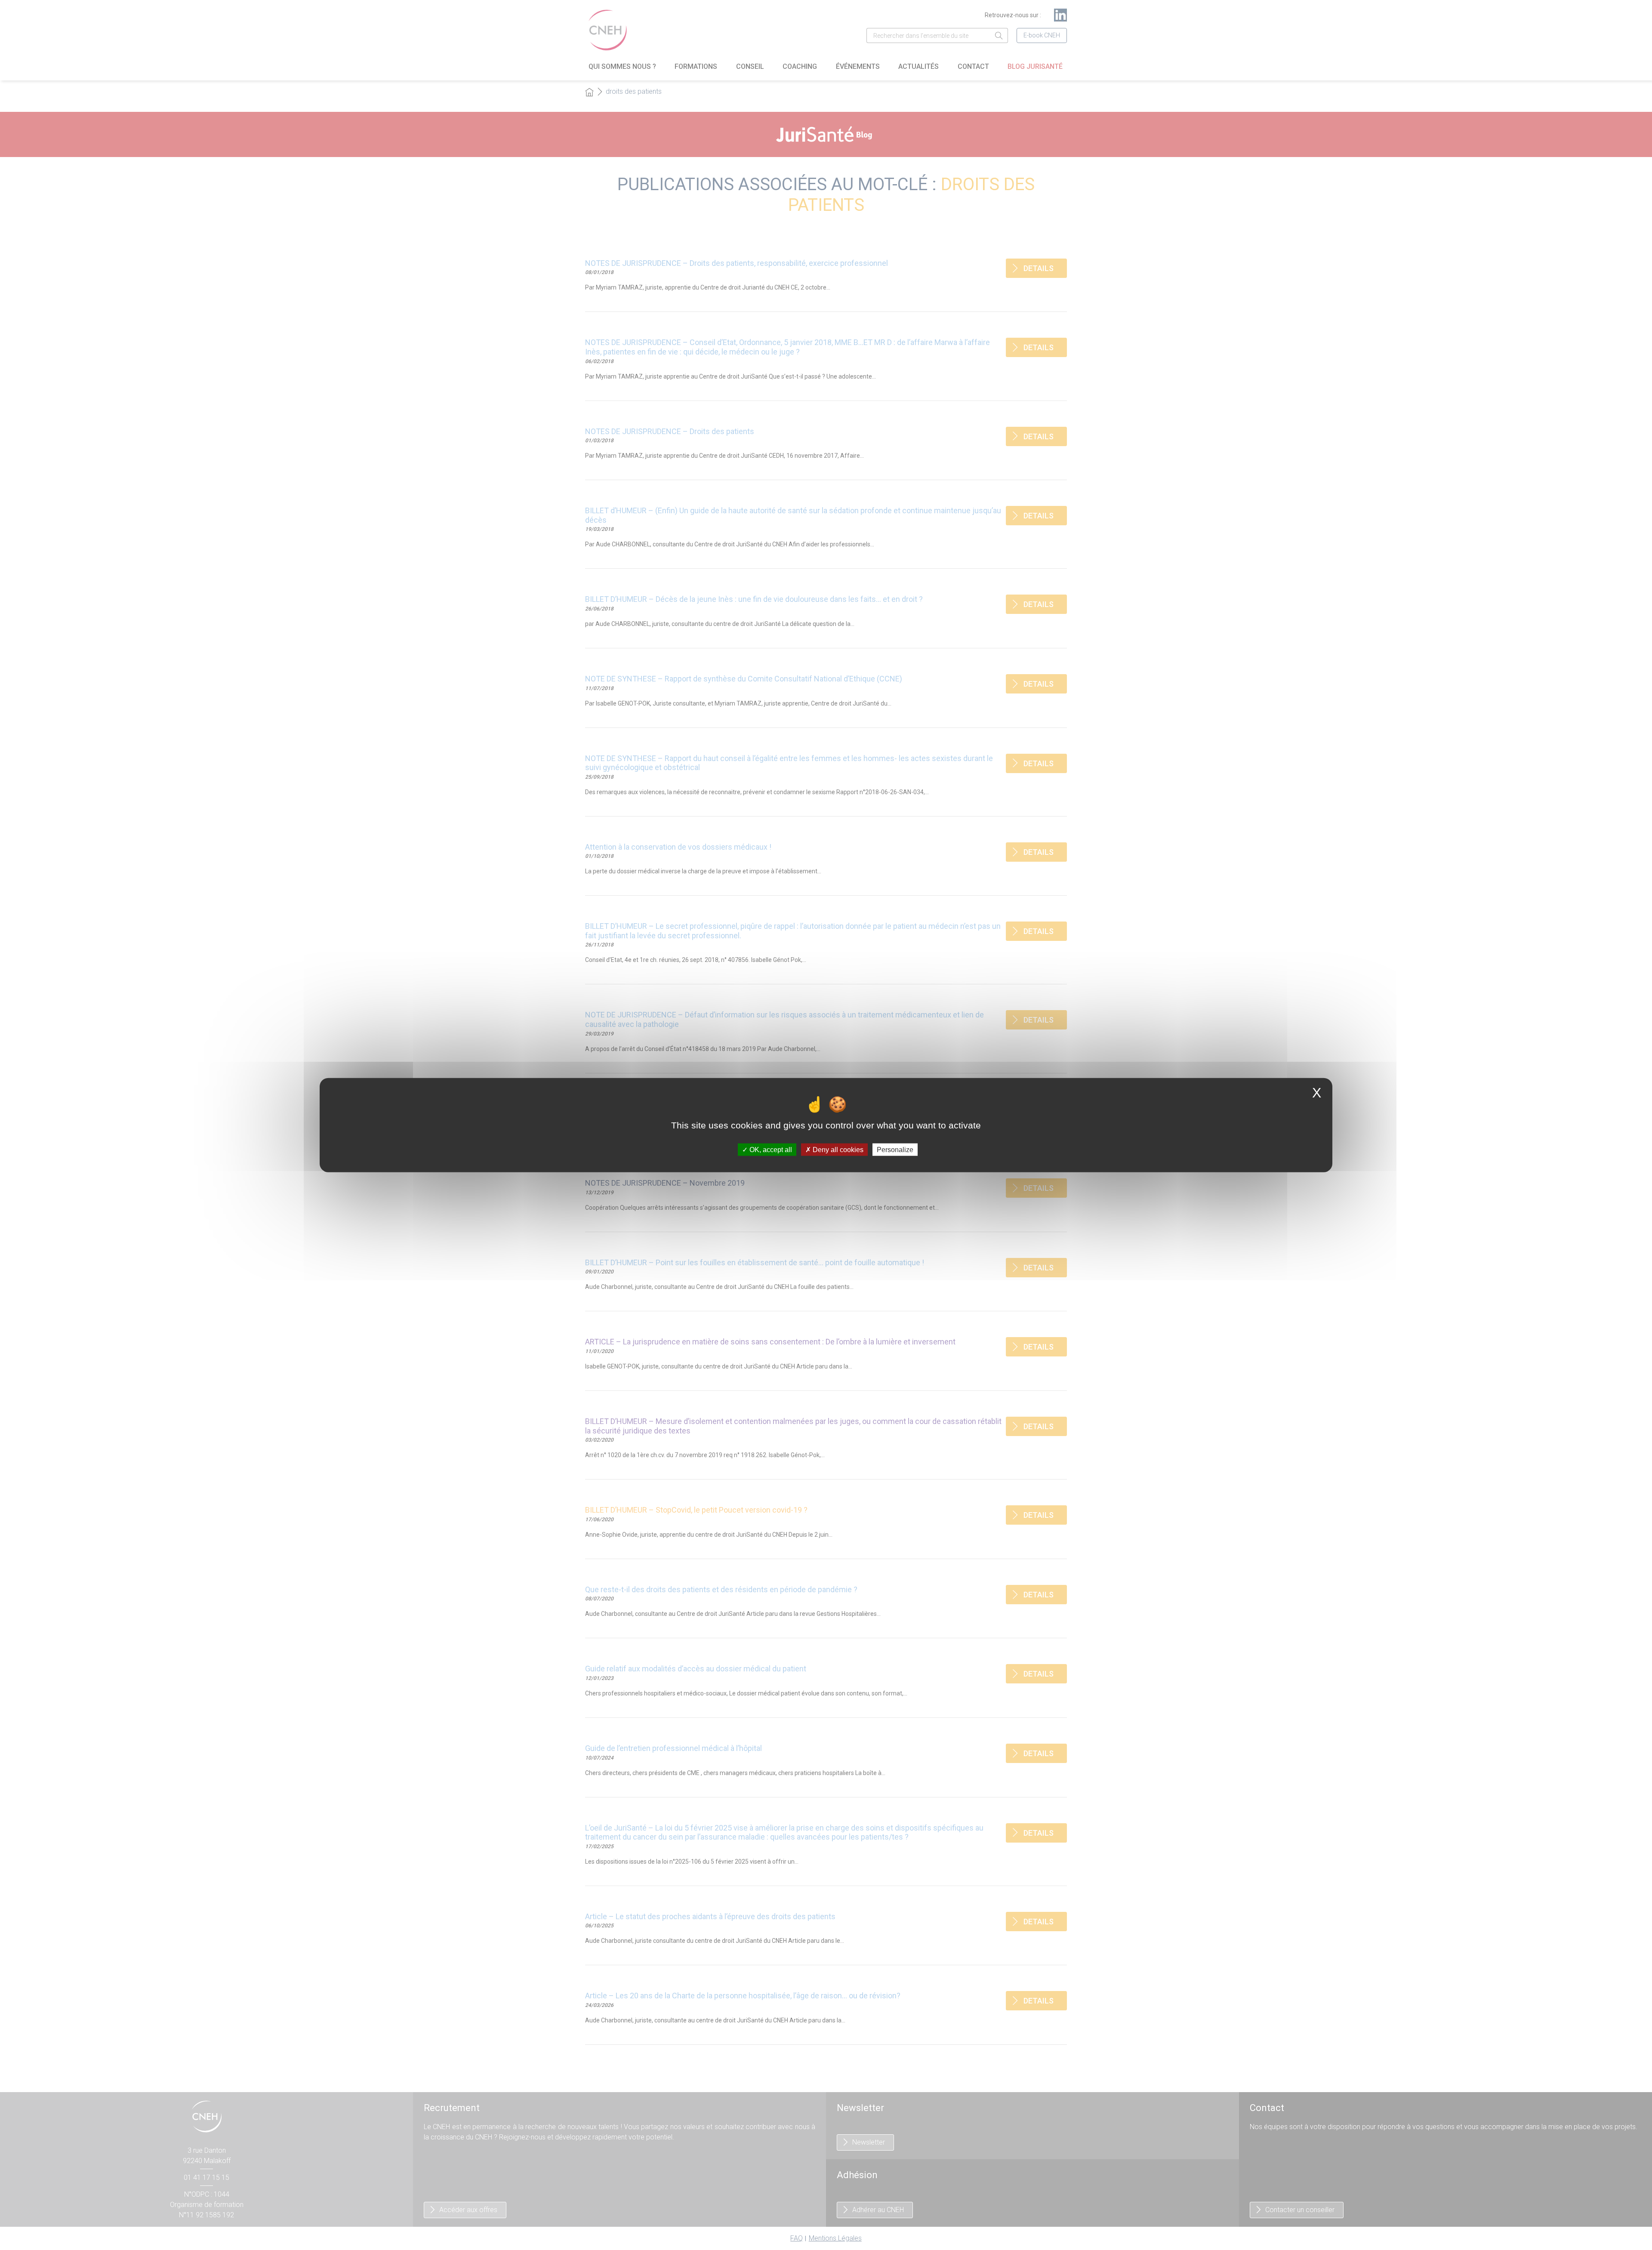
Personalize (895, 1149)
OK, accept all (770, 1149)
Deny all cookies (837, 1149)
